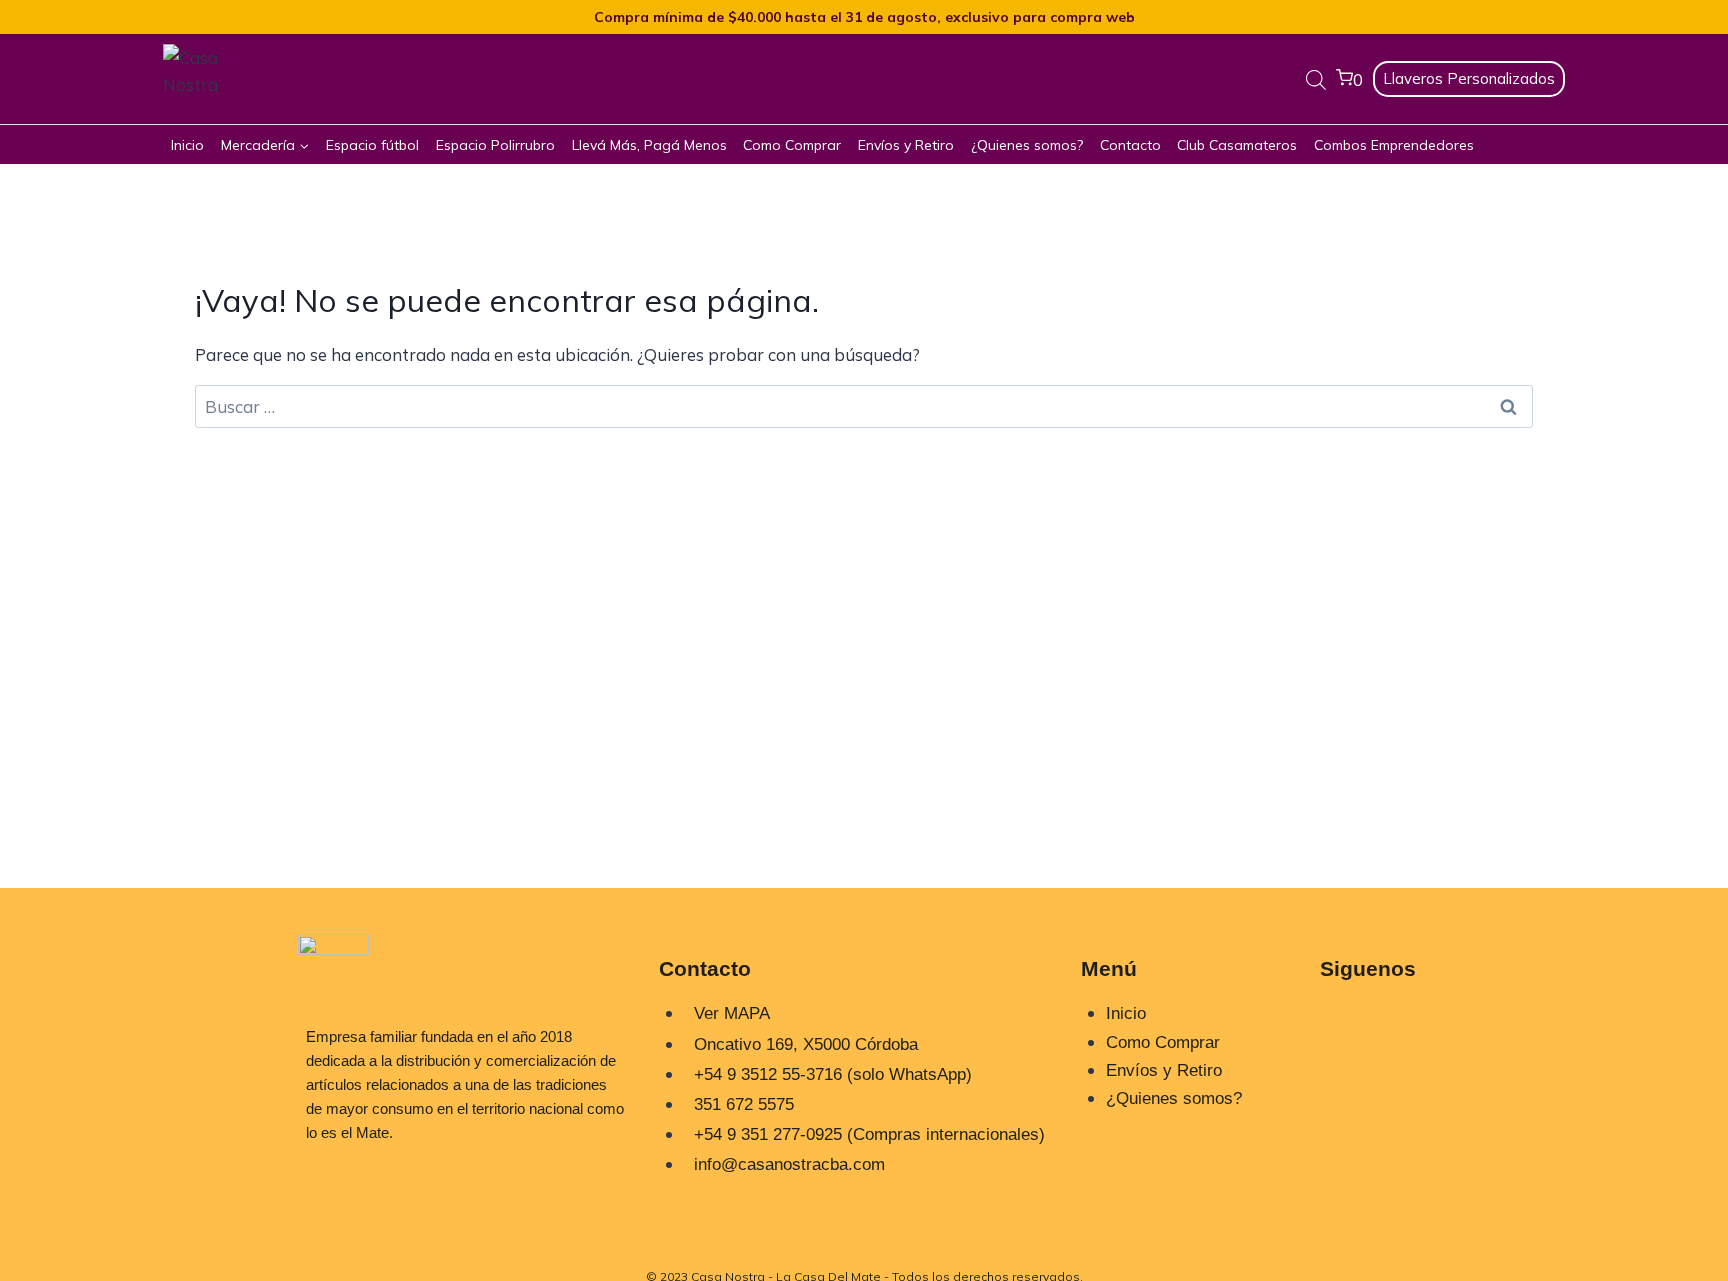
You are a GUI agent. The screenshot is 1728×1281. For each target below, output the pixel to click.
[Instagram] (1345, 1024)
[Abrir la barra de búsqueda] (1316, 79)
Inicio (187, 145)
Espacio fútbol (372, 145)
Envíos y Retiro (906, 145)
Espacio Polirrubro (495, 145)
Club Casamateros (1237, 145)
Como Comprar (792, 145)
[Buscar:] (864, 406)
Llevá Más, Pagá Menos (649, 145)
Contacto (1130, 145)
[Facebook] (1345, 1082)
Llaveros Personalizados (1469, 78)
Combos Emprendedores (1394, 145)
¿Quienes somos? (1027, 145)
